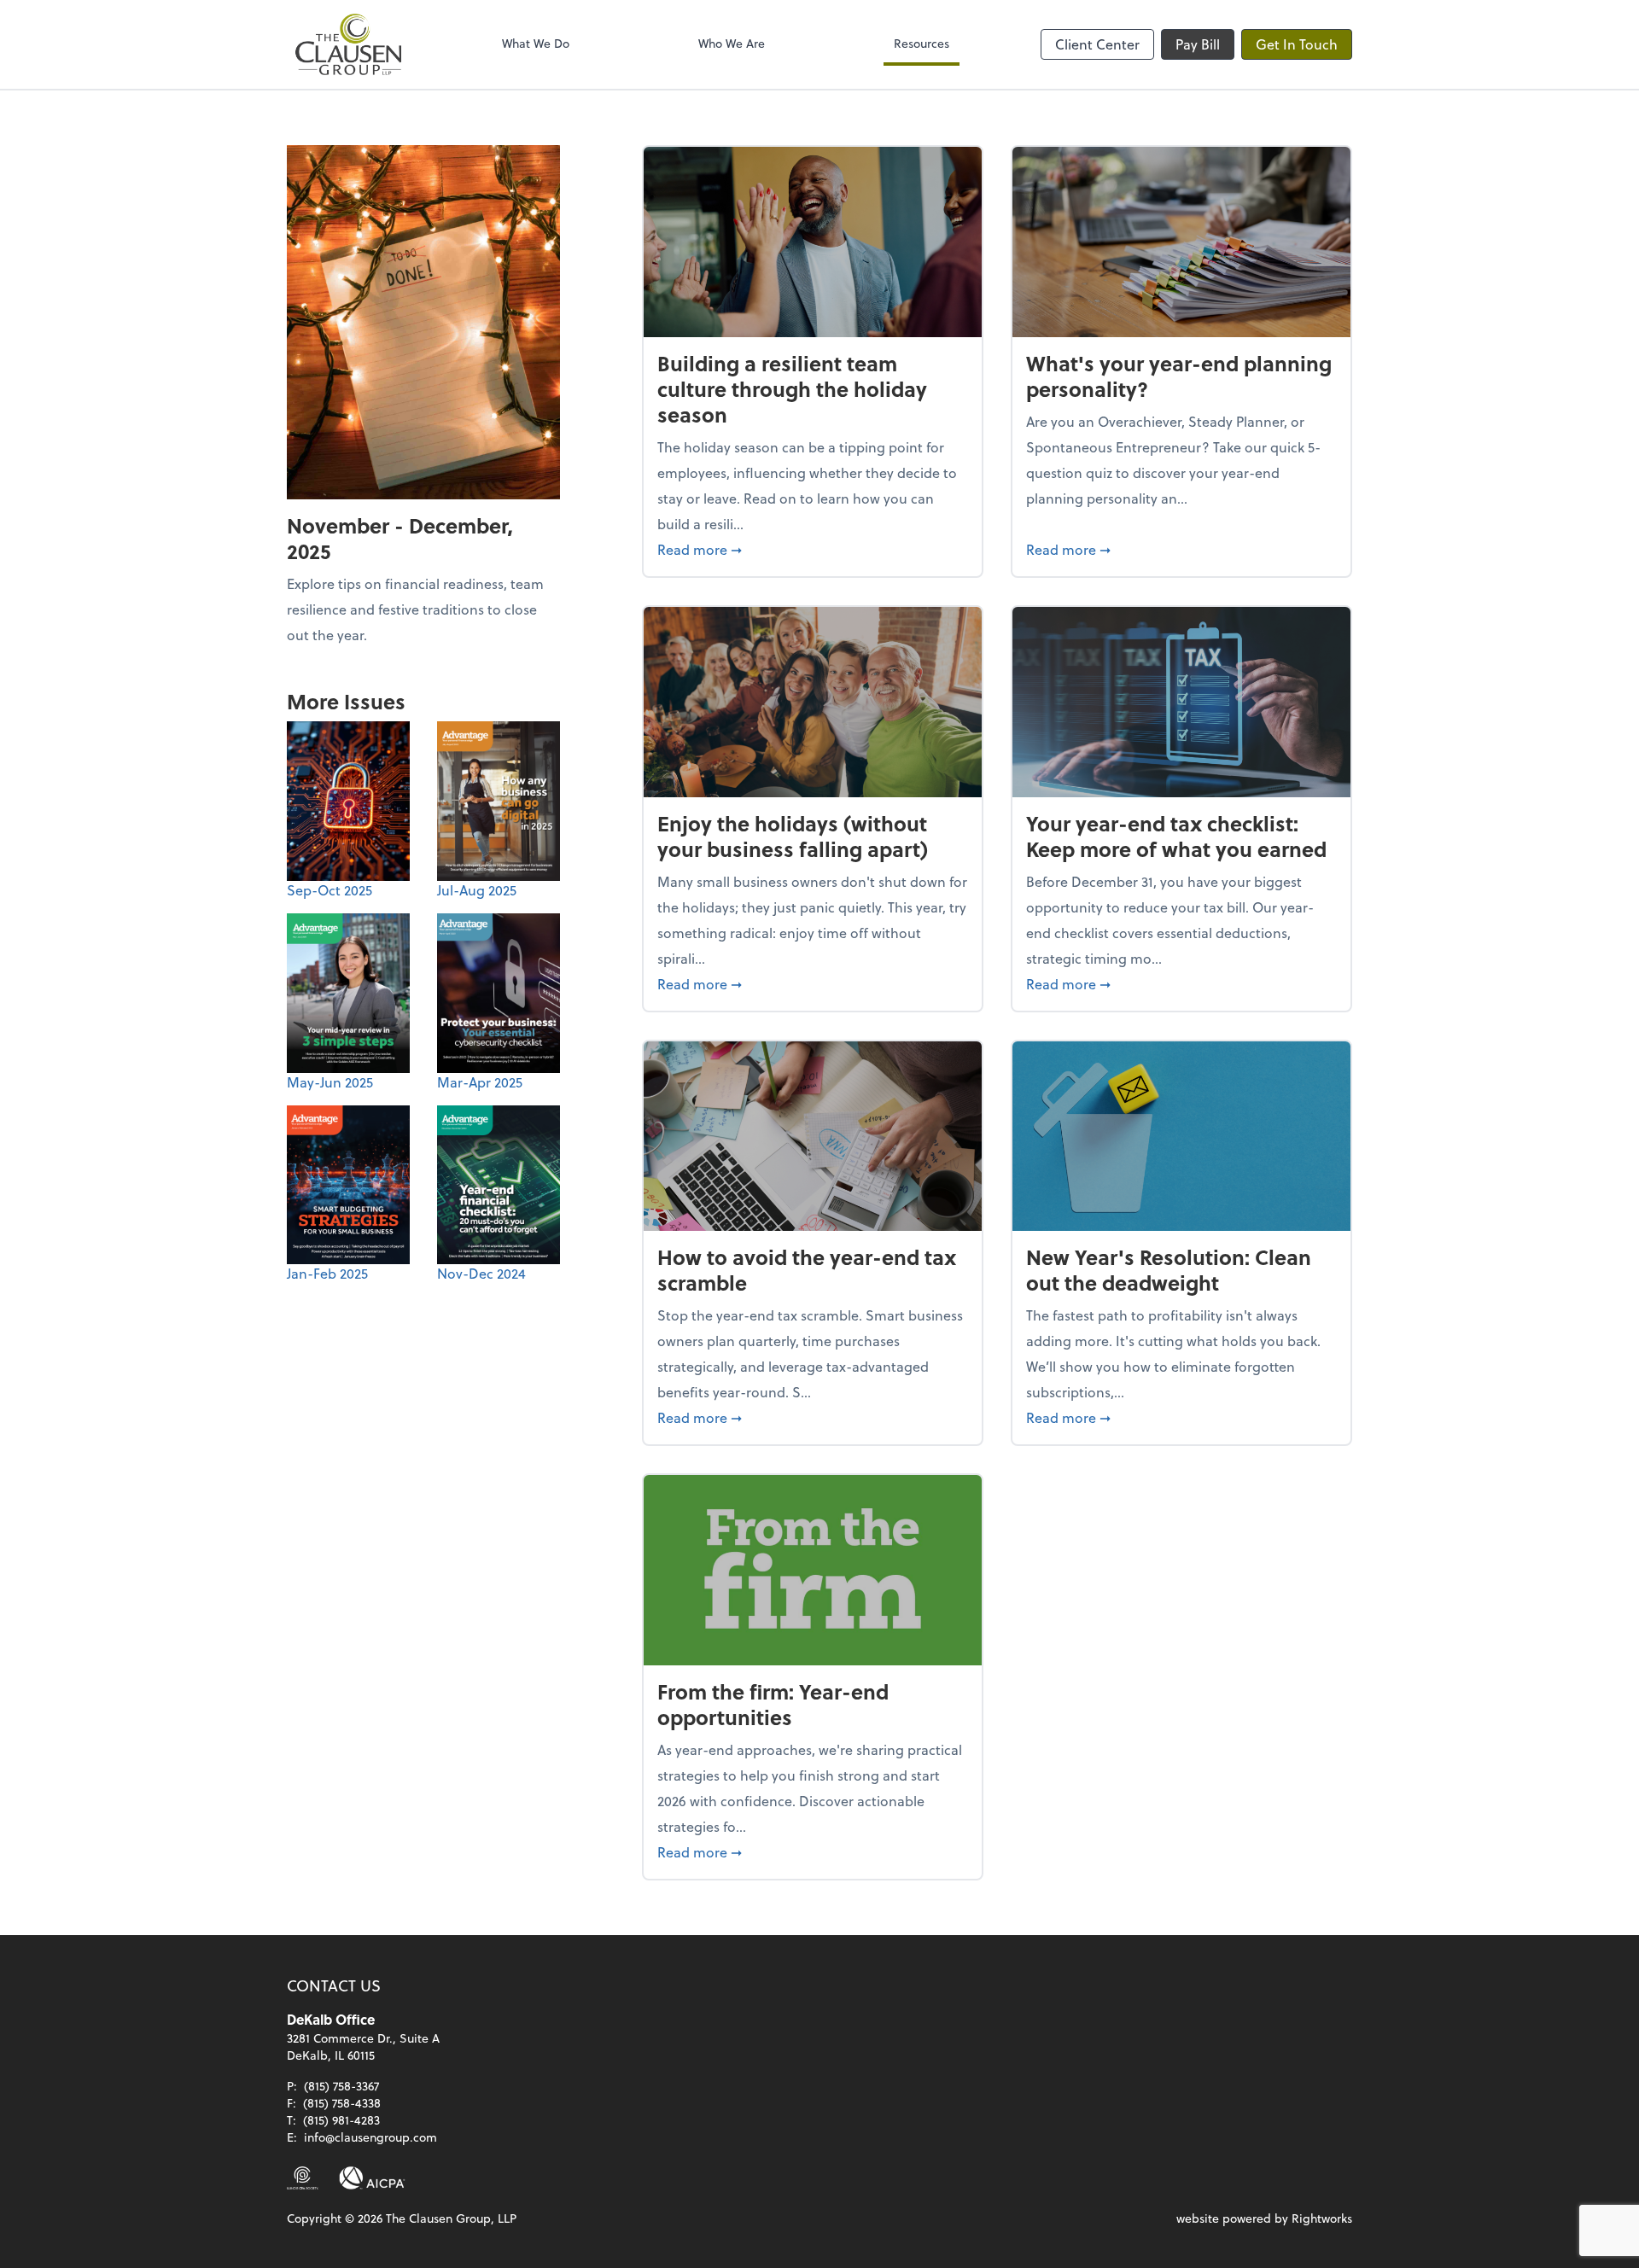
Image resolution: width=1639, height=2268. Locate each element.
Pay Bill (1198, 44)
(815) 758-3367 (341, 2086)
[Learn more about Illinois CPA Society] (303, 2178)
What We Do (536, 43)
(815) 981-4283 (341, 2120)
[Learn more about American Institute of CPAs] (372, 2178)
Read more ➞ (813, 549)
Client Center (1097, 44)
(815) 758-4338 (342, 2103)
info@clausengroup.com (370, 2137)
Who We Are (732, 43)
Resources (922, 43)
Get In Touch (1297, 44)
